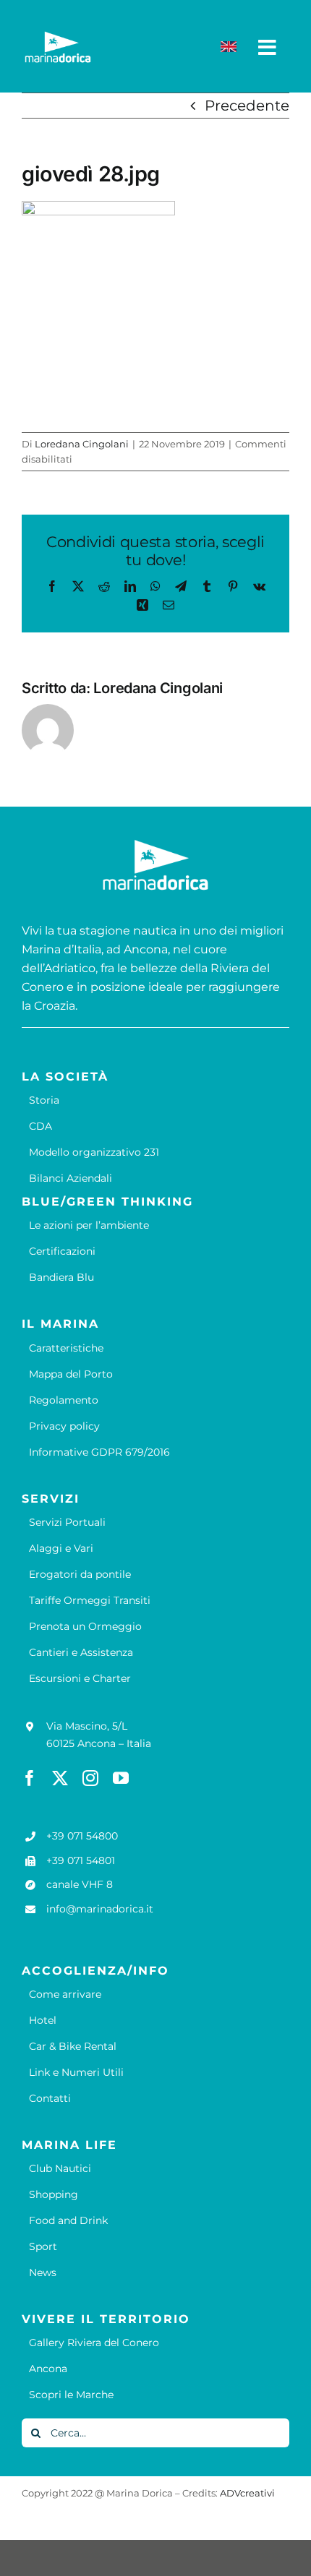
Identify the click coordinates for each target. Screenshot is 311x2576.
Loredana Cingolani (82, 444)
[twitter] (60, 1778)
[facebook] (30, 1778)
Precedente (247, 106)
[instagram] (90, 1778)
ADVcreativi (247, 2493)
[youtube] (121, 1778)
